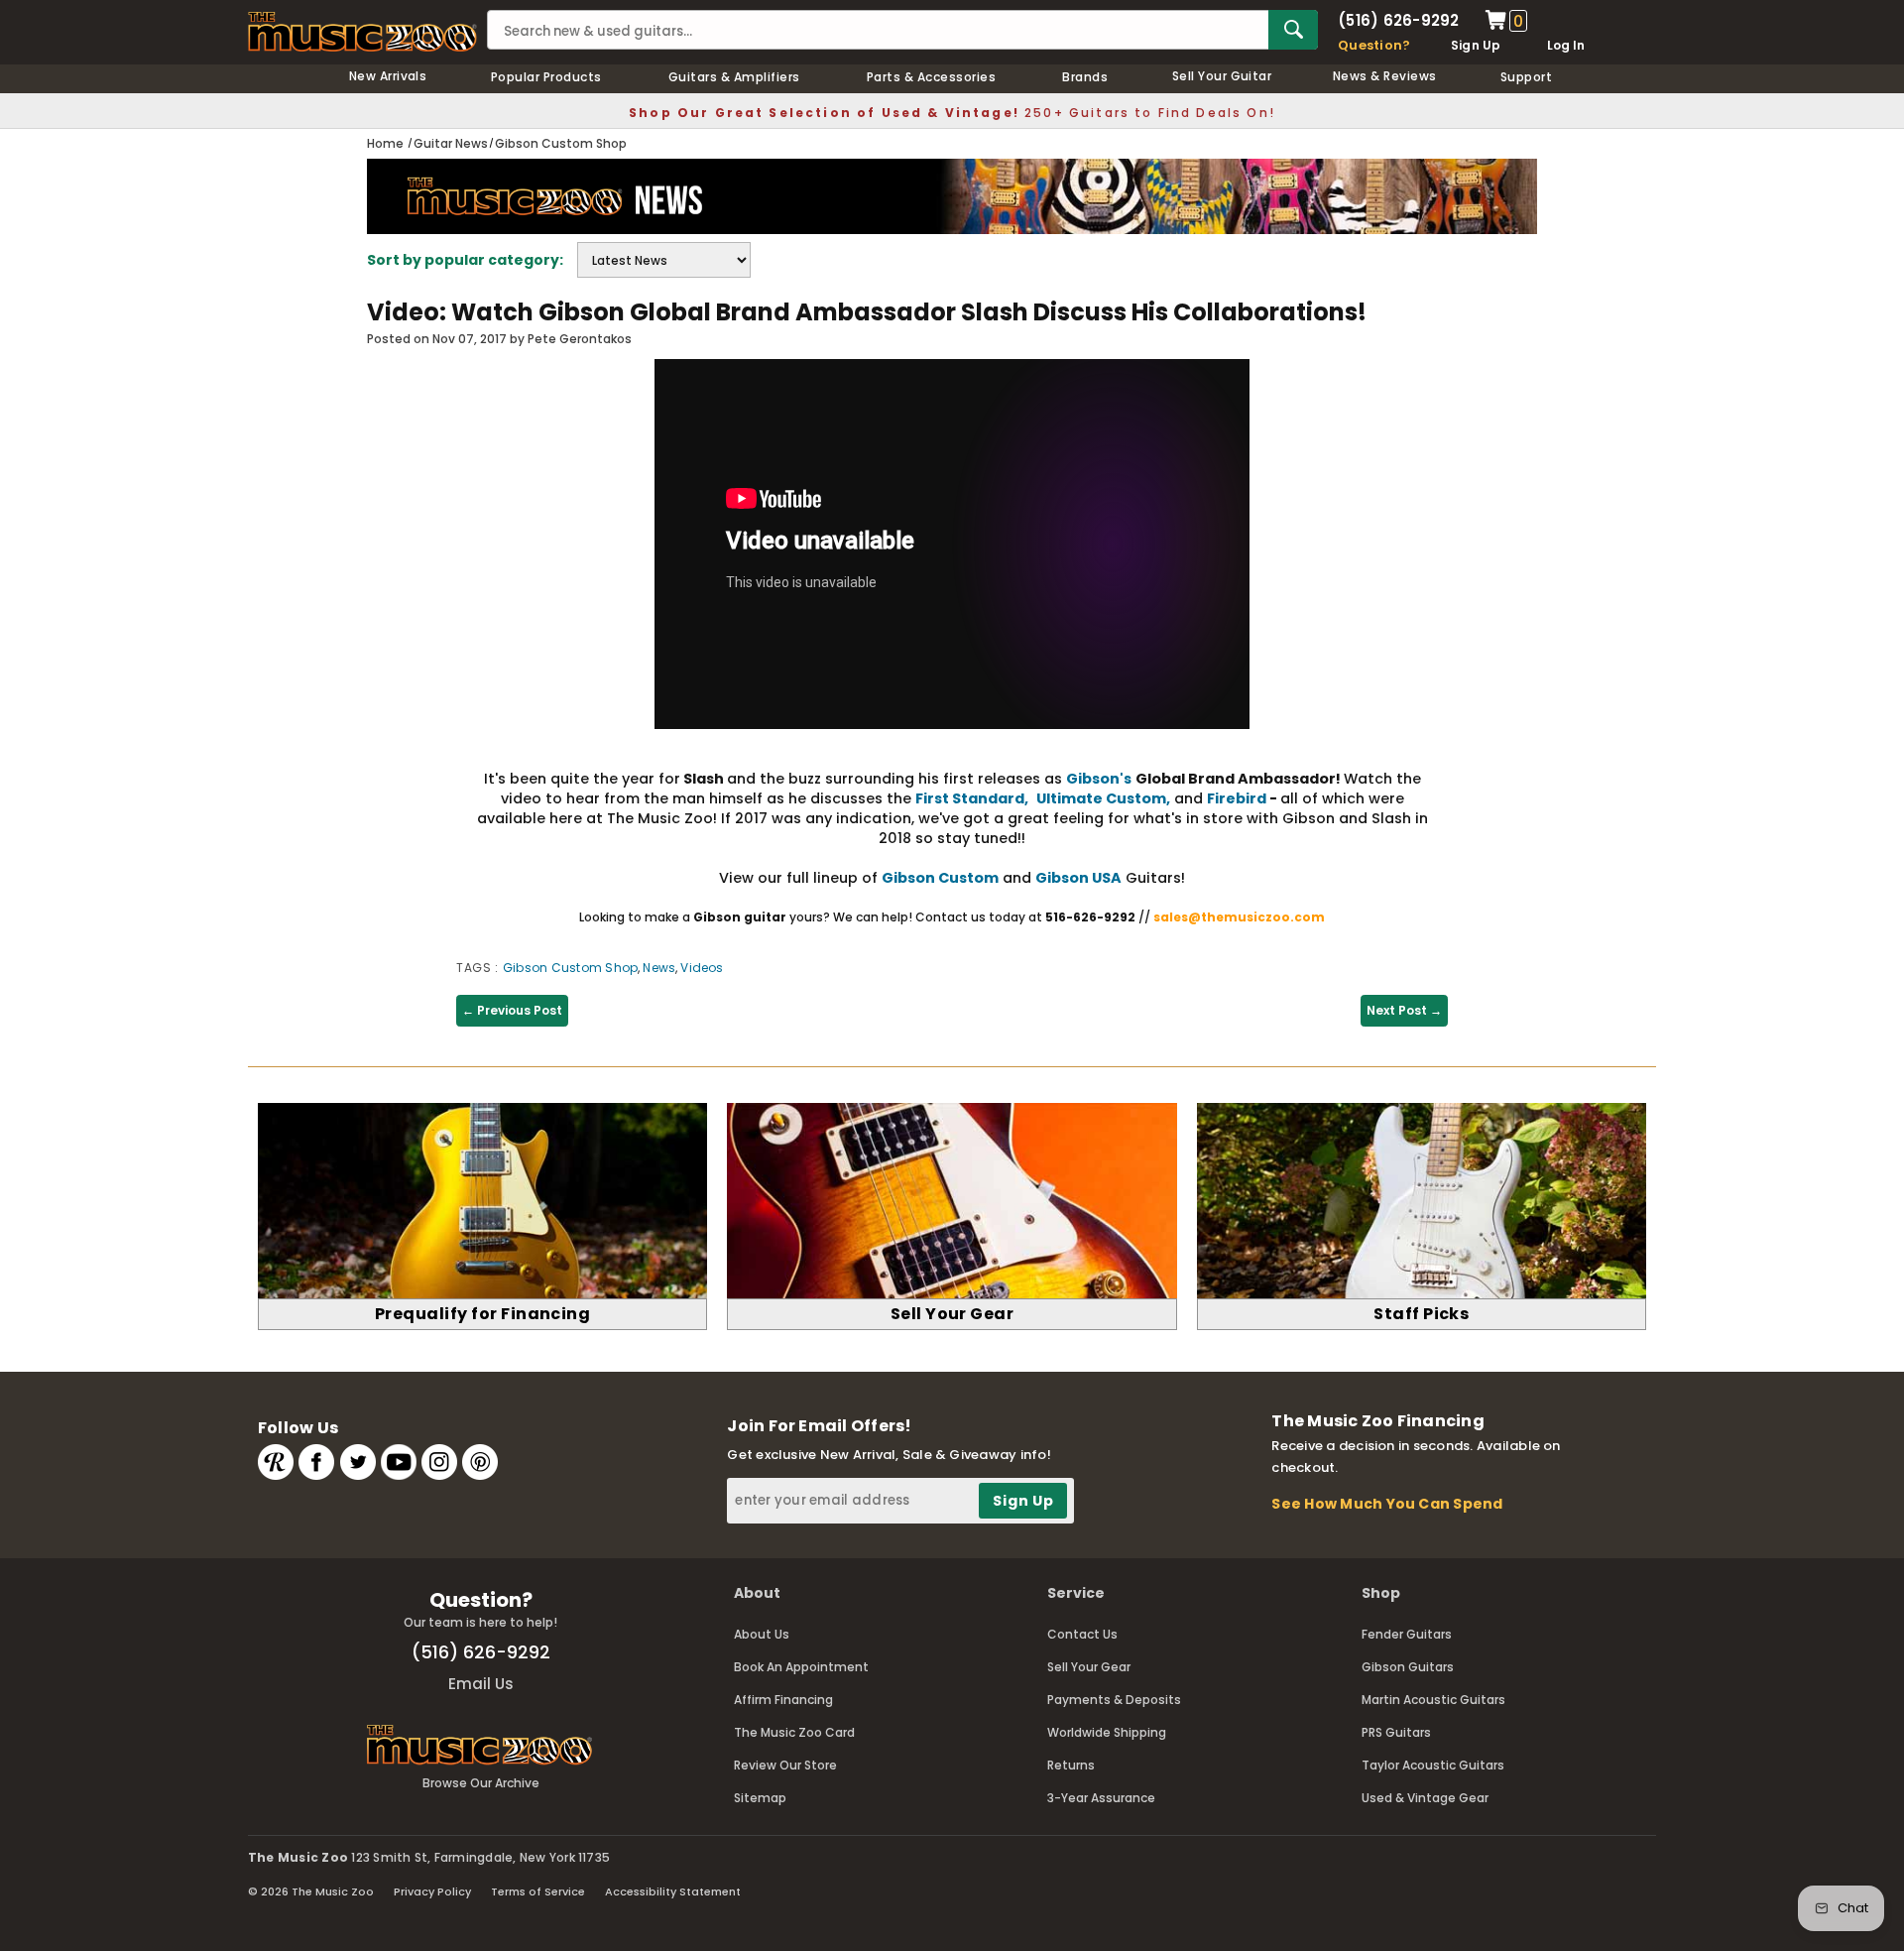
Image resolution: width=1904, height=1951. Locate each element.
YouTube (399, 1462)
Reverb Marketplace (276, 1462)
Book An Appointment (801, 1667)
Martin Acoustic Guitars (1433, 1700)
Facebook (316, 1462)
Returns (1071, 1765)
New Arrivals (388, 76)
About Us (762, 1634)
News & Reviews (1385, 76)
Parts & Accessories (931, 77)
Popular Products (546, 77)
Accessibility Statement (673, 1891)
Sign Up (1476, 45)
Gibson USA (1078, 878)
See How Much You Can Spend (1387, 1504)
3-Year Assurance (1101, 1798)
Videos (702, 968)
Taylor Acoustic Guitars (1433, 1765)
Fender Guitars (1407, 1634)
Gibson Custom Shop (570, 968)
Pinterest (480, 1462)
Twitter (358, 1462)
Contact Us (1082, 1634)
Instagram (439, 1462)
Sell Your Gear (1089, 1667)
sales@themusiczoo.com (1239, 917)
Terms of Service (538, 1891)
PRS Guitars (1396, 1732)
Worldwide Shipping (1107, 1732)
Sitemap (760, 1798)
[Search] (1293, 30)
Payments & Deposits (1114, 1700)
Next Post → (1404, 1010)
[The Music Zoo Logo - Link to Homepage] (362, 32)
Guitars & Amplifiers (734, 77)
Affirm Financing (783, 1700)
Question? (1374, 45)
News (659, 968)
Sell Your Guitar (1222, 76)
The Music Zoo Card (794, 1732)
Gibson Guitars (1408, 1667)
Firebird (1237, 798)
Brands (1085, 77)
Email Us (481, 1684)
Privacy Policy (432, 1891)
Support (1526, 77)
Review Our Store (785, 1765)
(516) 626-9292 (1398, 20)
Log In (1566, 45)
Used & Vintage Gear (1425, 1798)
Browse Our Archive (481, 1783)
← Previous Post (512, 1010)
